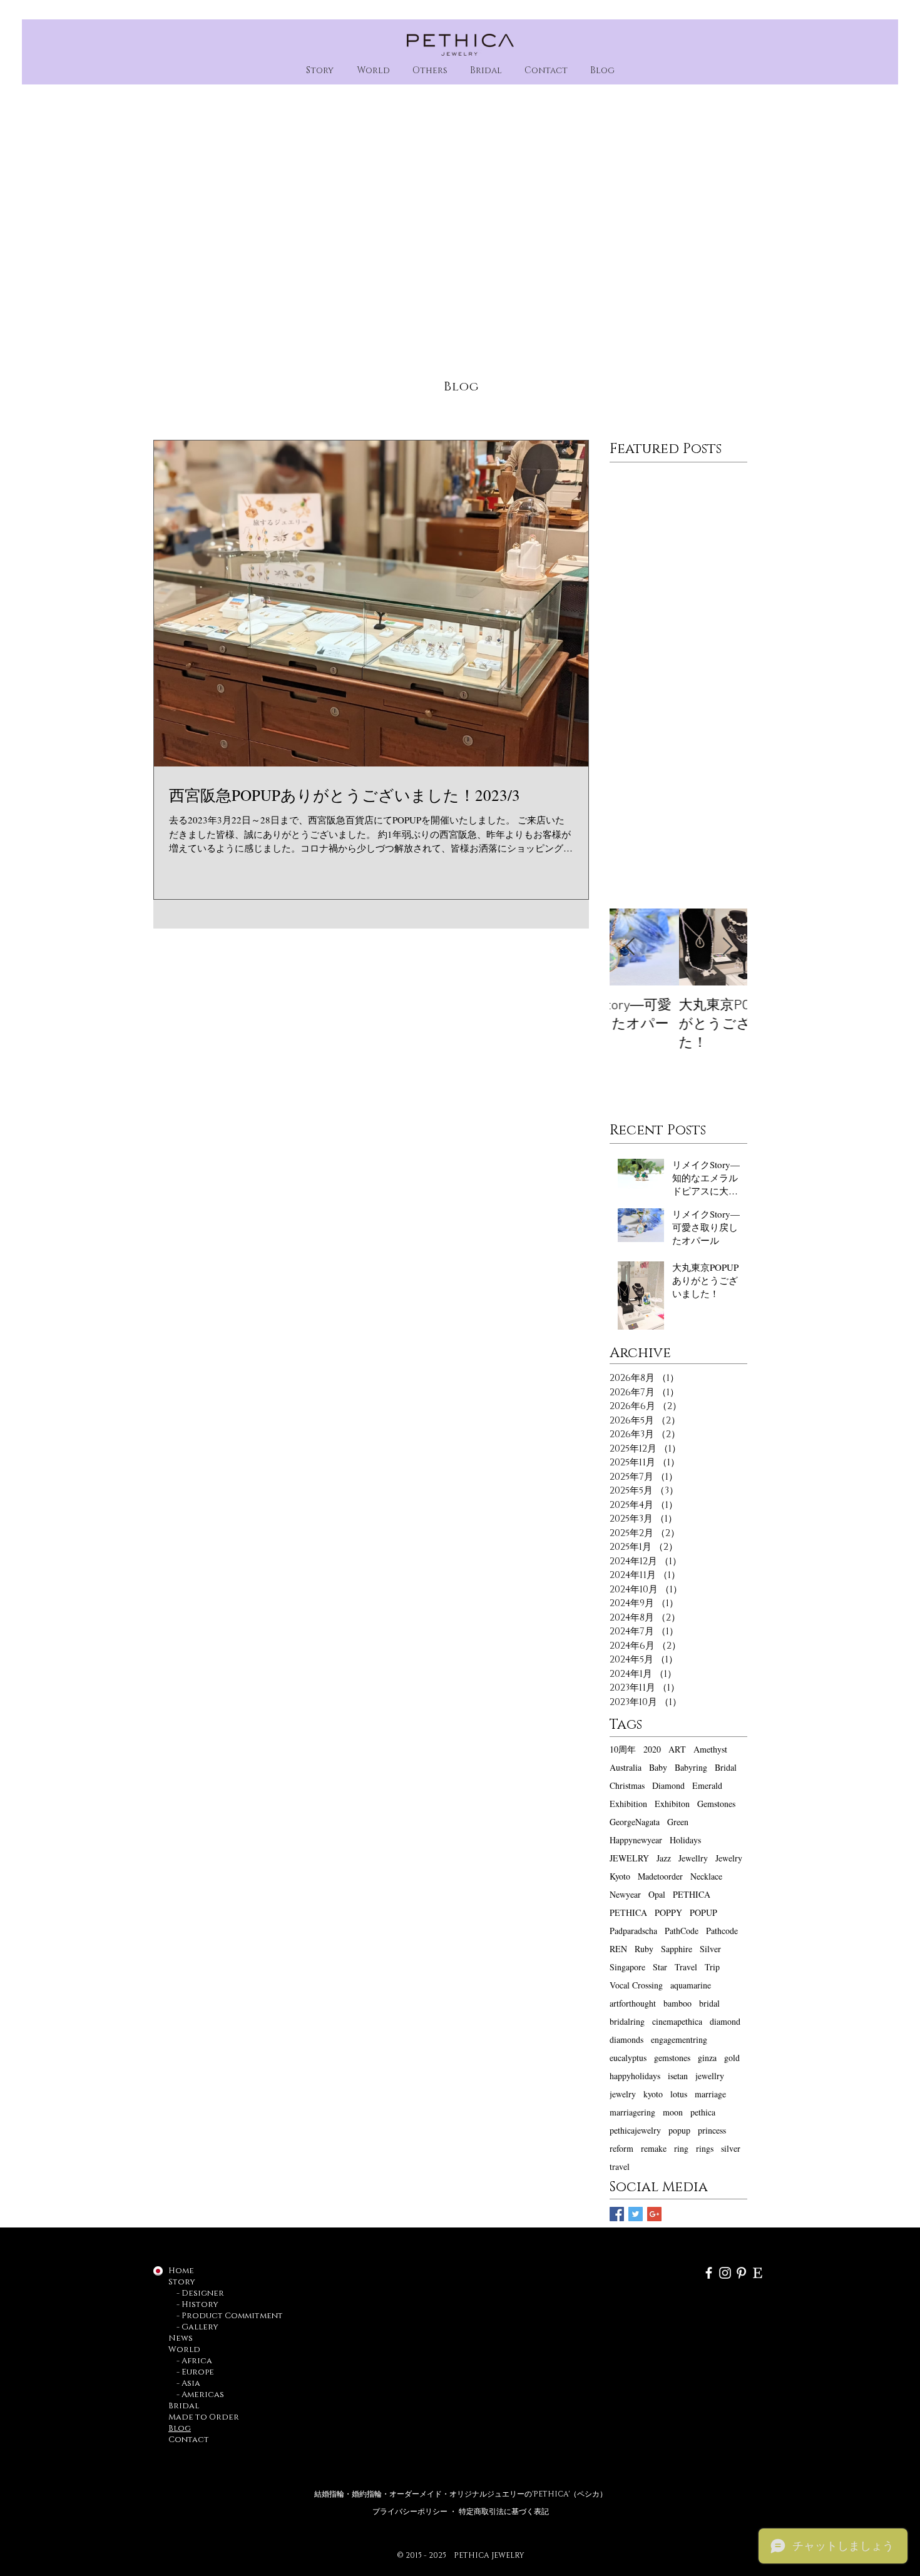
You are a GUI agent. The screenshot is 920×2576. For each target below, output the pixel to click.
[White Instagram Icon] (725, 2273)
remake (654, 2148)
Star (660, 1967)
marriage (710, 2094)
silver (731, 2148)
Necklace (706, 1876)
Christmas (627, 1785)
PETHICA (692, 1894)
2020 (652, 1749)
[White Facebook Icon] (709, 2273)
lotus (679, 2094)
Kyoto (620, 1876)
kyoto (653, 2094)
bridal (709, 2003)
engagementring (679, 2039)
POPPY (668, 1912)
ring (681, 2148)
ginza (707, 2058)
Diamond (668, 1785)
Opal (657, 1894)
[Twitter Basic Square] (636, 2214)
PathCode (682, 1931)
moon (673, 2112)
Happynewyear (636, 1840)
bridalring (627, 2021)
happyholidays (635, 2076)
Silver (710, 1949)
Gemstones (716, 1804)
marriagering (632, 2112)
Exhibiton (672, 1804)
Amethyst (710, 1749)
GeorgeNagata (635, 1822)
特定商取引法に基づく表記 (504, 2512)
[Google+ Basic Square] (654, 2214)
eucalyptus (628, 2058)
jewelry (623, 2094)
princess (712, 2130)
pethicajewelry (635, 2130)
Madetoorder (660, 1876)
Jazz (664, 1858)
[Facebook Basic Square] (617, 2214)
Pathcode (722, 1931)
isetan (678, 2076)
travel (620, 2166)
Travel (686, 1967)
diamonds (626, 2039)
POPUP (703, 1912)
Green (678, 1822)
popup (679, 2130)
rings (705, 2148)
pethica (703, 2112)
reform (621, 2148)
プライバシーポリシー (411, 2512)
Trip (712, 1967)
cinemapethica (677, 2021)
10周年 (623, 1749)
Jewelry (729, 1858)
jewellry (710, 2076)
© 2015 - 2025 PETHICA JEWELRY (461, 2555)
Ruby (644, 1949)
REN (618, 1949)
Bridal (726, 1767)
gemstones (672, 2058)
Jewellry (693, 1858)
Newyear (625, 1894)
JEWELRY (629, 1858)
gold (732, 2058)
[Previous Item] (630, 947)
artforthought (633, 2003)
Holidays (685, 1840)
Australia (626, 1767)
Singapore (627, 1967)
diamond (725, 2021)
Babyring (691, 1767)
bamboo (677, 2003)
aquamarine (691, 1985)
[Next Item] (727, 947)
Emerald (707, 1785)
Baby (658, 1767)
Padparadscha (633, 1931)
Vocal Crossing (636, 1985)
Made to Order (204, 2417)
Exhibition (628, 1804)
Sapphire (677, 1949)
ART (677, 1749)
